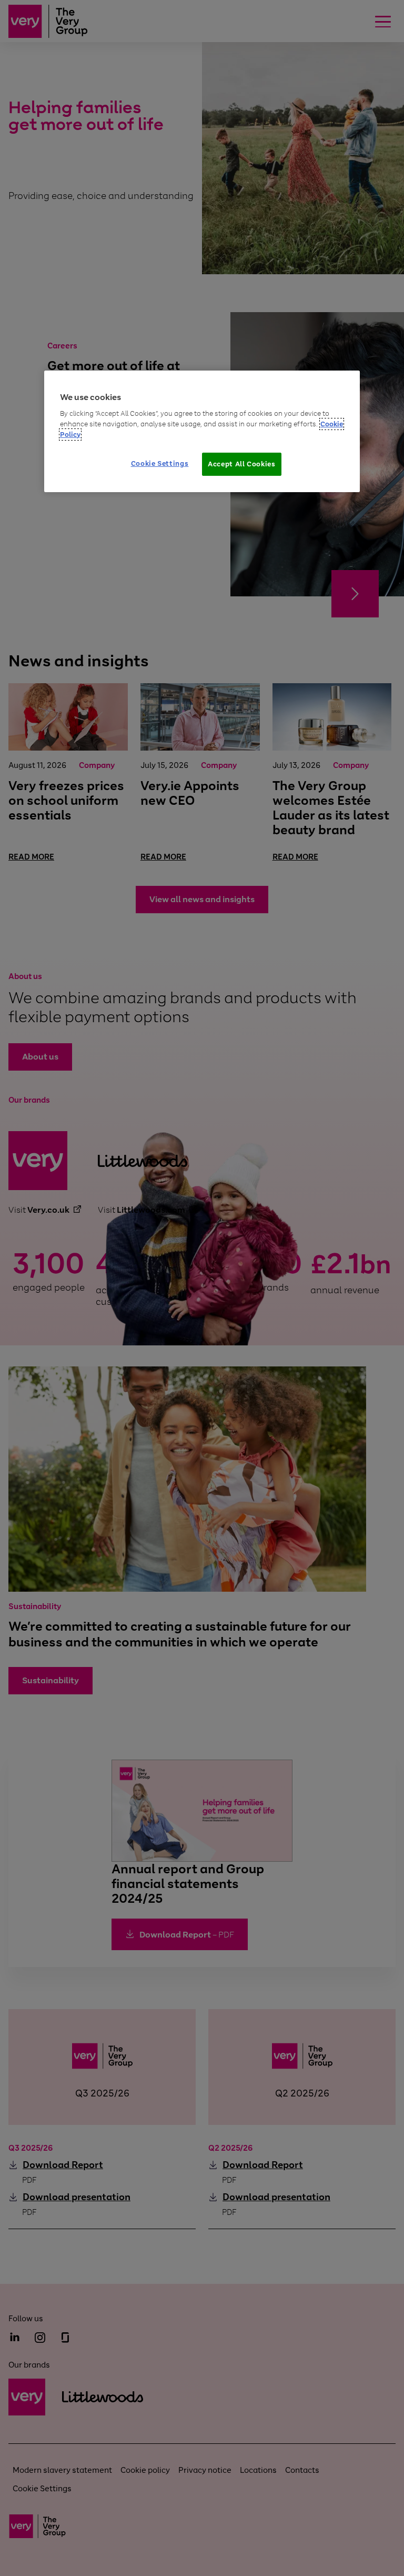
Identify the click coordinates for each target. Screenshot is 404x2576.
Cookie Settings (160, 463)
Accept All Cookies (242, 464)
